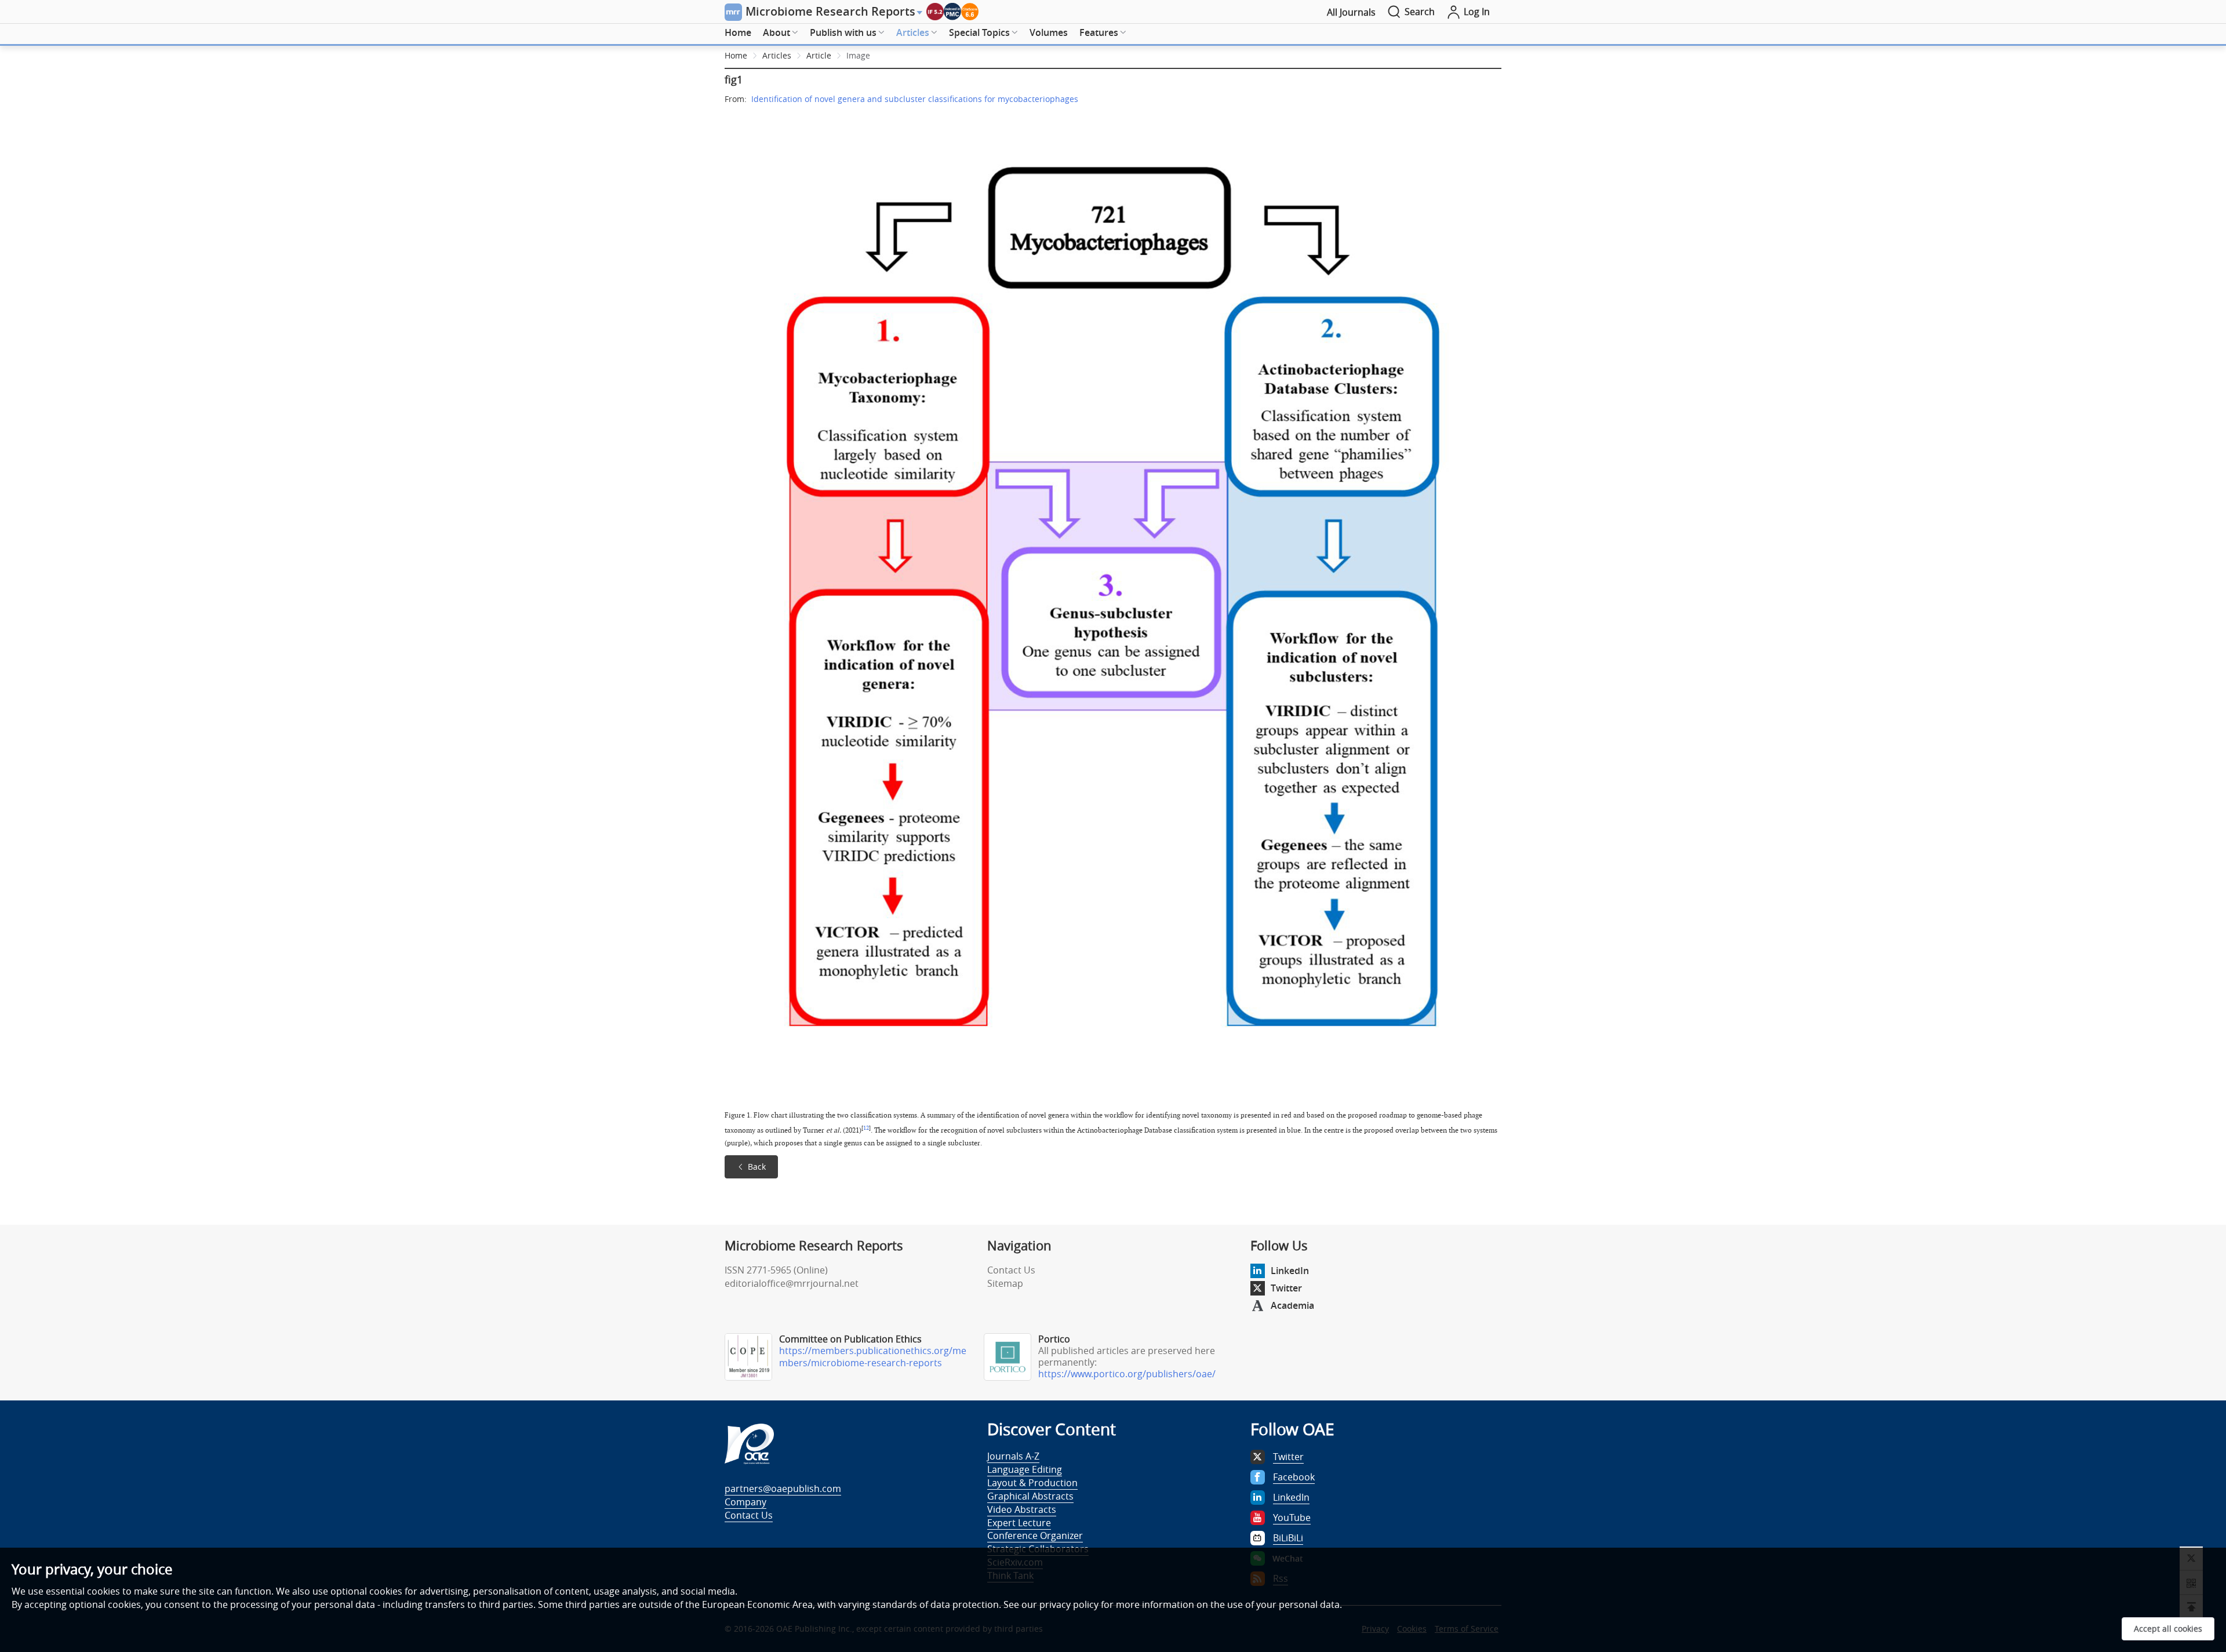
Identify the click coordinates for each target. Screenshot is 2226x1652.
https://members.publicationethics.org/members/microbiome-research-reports (873, 1357)
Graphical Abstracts (1030, 1496)
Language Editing (1025, 1469)
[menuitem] (738, 33)
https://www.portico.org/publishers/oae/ (1127, 1374)
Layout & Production (1032, 1483)
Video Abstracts (1022, 1509)
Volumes (1049, 32)
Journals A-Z (1013, 1456)
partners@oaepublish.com (783, 1489)
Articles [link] (777, 55)
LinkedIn (1290, 1271)
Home (738, 32)
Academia (1292, 1305)
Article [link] (819, 55)
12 (866, 1128)
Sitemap (1005, 1283)
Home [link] (736, 55)
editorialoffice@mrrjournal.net (792, 1283)
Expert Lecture (1019, 1523)
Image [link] (858, 55)
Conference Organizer (1035, 1535)
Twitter (1286, 1288)
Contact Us (1011, 1270)
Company (745, 1502)
